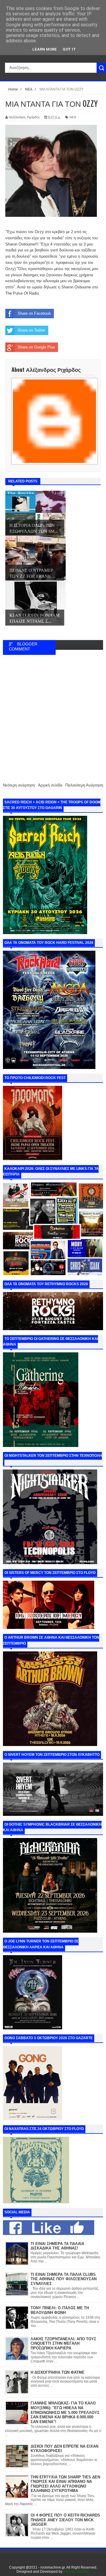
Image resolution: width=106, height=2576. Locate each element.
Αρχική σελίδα (50, 785)
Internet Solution (76, 2572)
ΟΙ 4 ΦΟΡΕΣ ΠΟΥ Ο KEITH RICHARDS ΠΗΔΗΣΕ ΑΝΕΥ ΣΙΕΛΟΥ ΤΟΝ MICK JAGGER (65, 2520)
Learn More (45, 49)
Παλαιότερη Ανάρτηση (84, 785)
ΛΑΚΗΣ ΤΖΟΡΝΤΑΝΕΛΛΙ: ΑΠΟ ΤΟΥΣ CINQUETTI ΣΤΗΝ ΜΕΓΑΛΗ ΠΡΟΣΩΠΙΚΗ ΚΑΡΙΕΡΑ (63, 2344)
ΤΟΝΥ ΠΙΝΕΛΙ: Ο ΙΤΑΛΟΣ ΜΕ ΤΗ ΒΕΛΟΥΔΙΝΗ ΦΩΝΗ (60, 2310)
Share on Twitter (32, 330)
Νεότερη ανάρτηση (19, 785)
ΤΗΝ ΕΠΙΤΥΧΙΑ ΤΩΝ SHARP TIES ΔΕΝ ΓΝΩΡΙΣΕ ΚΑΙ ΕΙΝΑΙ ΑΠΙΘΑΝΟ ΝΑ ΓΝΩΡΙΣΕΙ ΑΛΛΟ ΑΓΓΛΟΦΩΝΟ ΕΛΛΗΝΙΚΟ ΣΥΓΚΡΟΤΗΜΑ (65, 2484)
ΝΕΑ (73, 117)
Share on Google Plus (36, 347)
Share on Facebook (34, 313)
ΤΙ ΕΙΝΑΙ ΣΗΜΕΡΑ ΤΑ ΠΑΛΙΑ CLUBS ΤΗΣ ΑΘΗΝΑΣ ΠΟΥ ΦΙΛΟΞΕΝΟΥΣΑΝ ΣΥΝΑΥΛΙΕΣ (64, 2279)
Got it (69, 49)
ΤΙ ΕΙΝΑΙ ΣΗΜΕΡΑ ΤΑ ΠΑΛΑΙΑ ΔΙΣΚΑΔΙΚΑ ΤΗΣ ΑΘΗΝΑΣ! (57, 2246)
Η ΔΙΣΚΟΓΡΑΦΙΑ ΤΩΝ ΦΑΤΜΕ (58, 2372)
